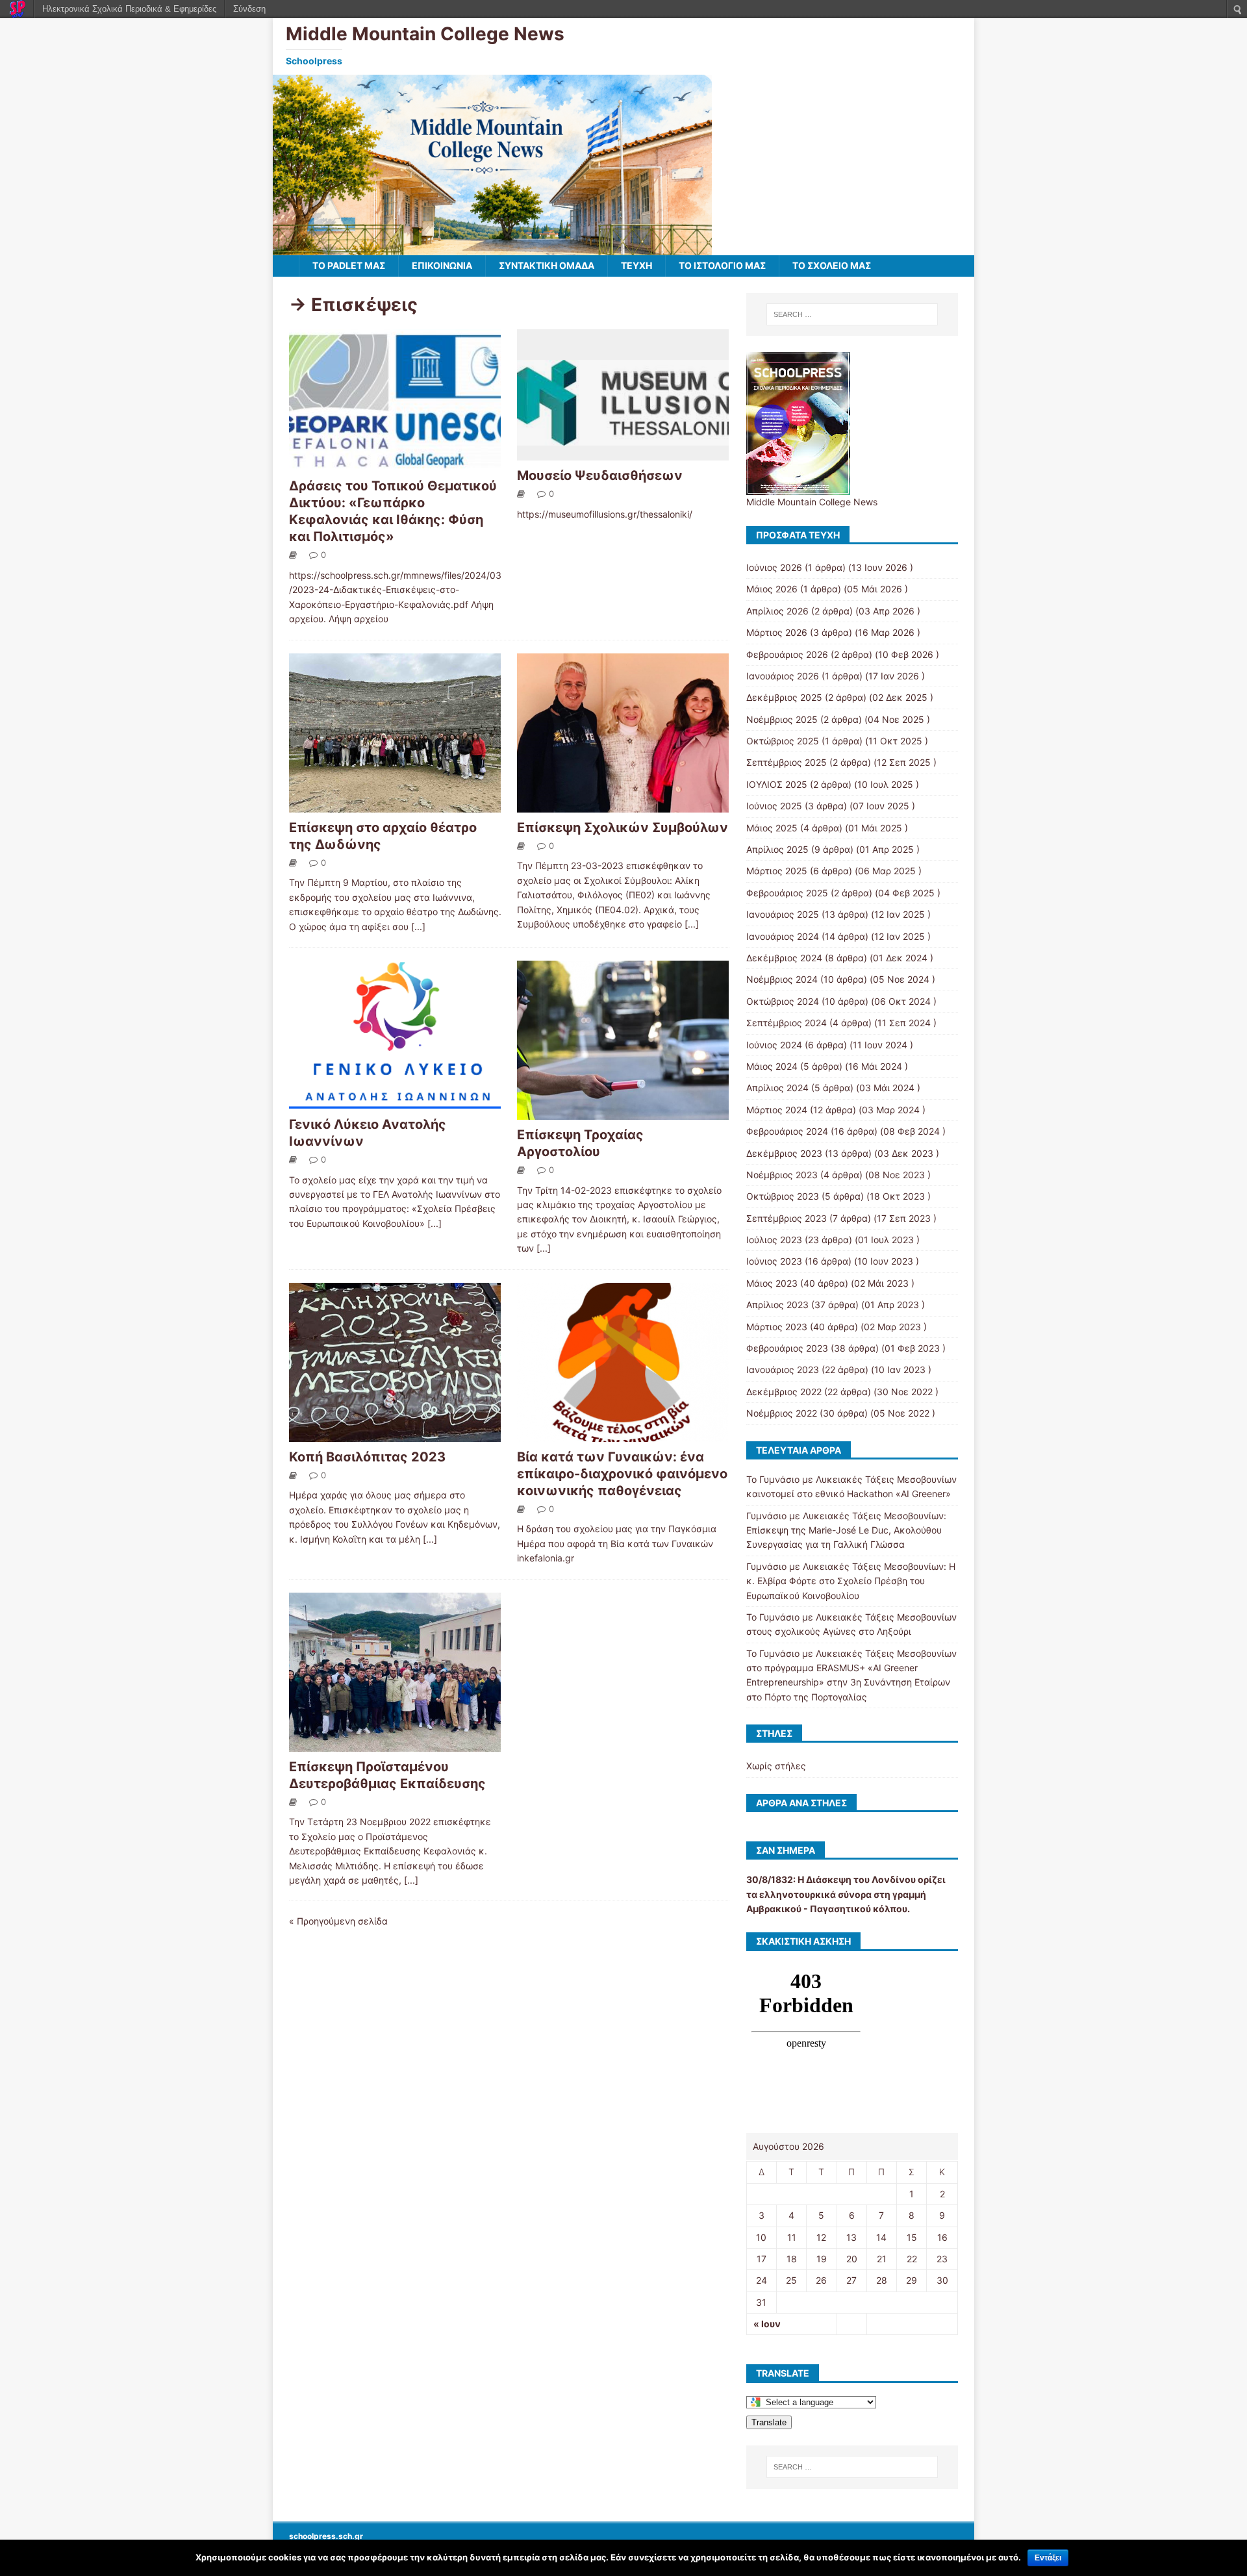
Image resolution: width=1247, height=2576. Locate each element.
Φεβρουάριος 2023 (787, 1348)
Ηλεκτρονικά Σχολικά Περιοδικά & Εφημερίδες (129, 9)
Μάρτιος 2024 (777, 1110)
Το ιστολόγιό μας (722, 265)
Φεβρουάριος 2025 (787, 893)
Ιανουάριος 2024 (783, 936)
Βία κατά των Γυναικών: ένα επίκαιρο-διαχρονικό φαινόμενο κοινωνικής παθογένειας (622, 1474)
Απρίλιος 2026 (777, 611)
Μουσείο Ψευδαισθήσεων (600, 475)
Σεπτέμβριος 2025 (787, 762)
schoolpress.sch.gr (326, 2536)
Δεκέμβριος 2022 (784, 1392)
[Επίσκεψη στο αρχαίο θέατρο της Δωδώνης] (395, 804)
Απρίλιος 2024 (777, 1088)
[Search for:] (852, 314)
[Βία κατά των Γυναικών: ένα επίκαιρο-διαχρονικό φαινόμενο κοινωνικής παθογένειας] (623, 1434)
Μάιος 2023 (772, 1283)
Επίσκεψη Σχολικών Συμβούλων (623, 827)
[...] (418, 927)
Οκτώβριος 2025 (783, 741)
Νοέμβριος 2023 (782, 1175)
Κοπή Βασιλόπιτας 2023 (367, 1457)
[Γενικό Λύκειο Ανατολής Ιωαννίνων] (395, 1101)
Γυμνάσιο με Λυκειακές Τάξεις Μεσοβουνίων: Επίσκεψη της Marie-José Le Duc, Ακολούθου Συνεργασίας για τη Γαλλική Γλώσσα (846, 1530)
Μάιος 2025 (772, 828)
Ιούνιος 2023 (774, 1261)
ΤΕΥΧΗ (636, 265)
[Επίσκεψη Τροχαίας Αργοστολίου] (623, 1112)
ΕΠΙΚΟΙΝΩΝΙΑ (442, 265)
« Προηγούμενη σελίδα (338, 1921)
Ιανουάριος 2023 (783, 1370)
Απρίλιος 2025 (777, 849)
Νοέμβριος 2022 (782, 1413)
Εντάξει (1048, 2558)
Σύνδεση (249, 9)
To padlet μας (349, 265)
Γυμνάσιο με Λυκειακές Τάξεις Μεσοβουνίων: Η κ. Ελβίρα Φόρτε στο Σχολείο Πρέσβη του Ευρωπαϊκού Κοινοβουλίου (851, 1581)
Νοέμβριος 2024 (782, 979)
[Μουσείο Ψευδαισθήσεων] (623, 453)
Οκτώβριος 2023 (783, 1196)
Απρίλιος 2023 (777, 1305)
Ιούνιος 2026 (774, 567)
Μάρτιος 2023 (777, 1327)
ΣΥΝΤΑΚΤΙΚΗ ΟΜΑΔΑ (547, 265)
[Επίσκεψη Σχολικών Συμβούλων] (623, 804)
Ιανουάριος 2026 (783, 676)
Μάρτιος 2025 (777, 871)
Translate (769, 2422)
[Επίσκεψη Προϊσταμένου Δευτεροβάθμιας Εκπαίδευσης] (395, 1744)
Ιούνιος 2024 (774, 1045)
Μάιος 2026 (772, 589)
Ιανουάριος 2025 (783, 914)
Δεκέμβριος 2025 (784, 697)
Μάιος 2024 (772, 1066)
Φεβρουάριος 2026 (787, 654)
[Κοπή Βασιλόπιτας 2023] (395, 1434)
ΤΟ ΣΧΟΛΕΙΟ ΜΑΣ (832, 265)
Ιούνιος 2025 (774, 806)
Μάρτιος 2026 (777, 632)
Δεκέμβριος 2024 (784, 958)
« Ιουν (767, 2324)
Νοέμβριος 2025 (782, 719)
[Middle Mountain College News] (493, 248)
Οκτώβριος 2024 (783, 1001)
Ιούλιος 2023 (774, 1240)
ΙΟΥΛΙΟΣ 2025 (777, 784)
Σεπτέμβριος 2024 (787, 1023)
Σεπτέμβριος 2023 (787, 1218)
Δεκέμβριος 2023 (784, 1153)
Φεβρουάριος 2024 (787, 1131)
